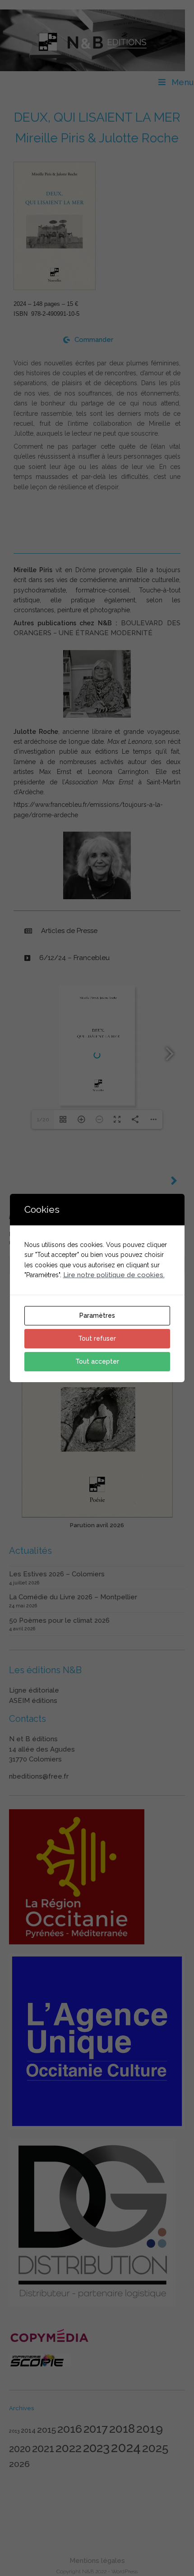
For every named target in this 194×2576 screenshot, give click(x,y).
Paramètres (97, 1315)
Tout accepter (97, 1361)
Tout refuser (97, 1338)
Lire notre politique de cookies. (114, 1275)
